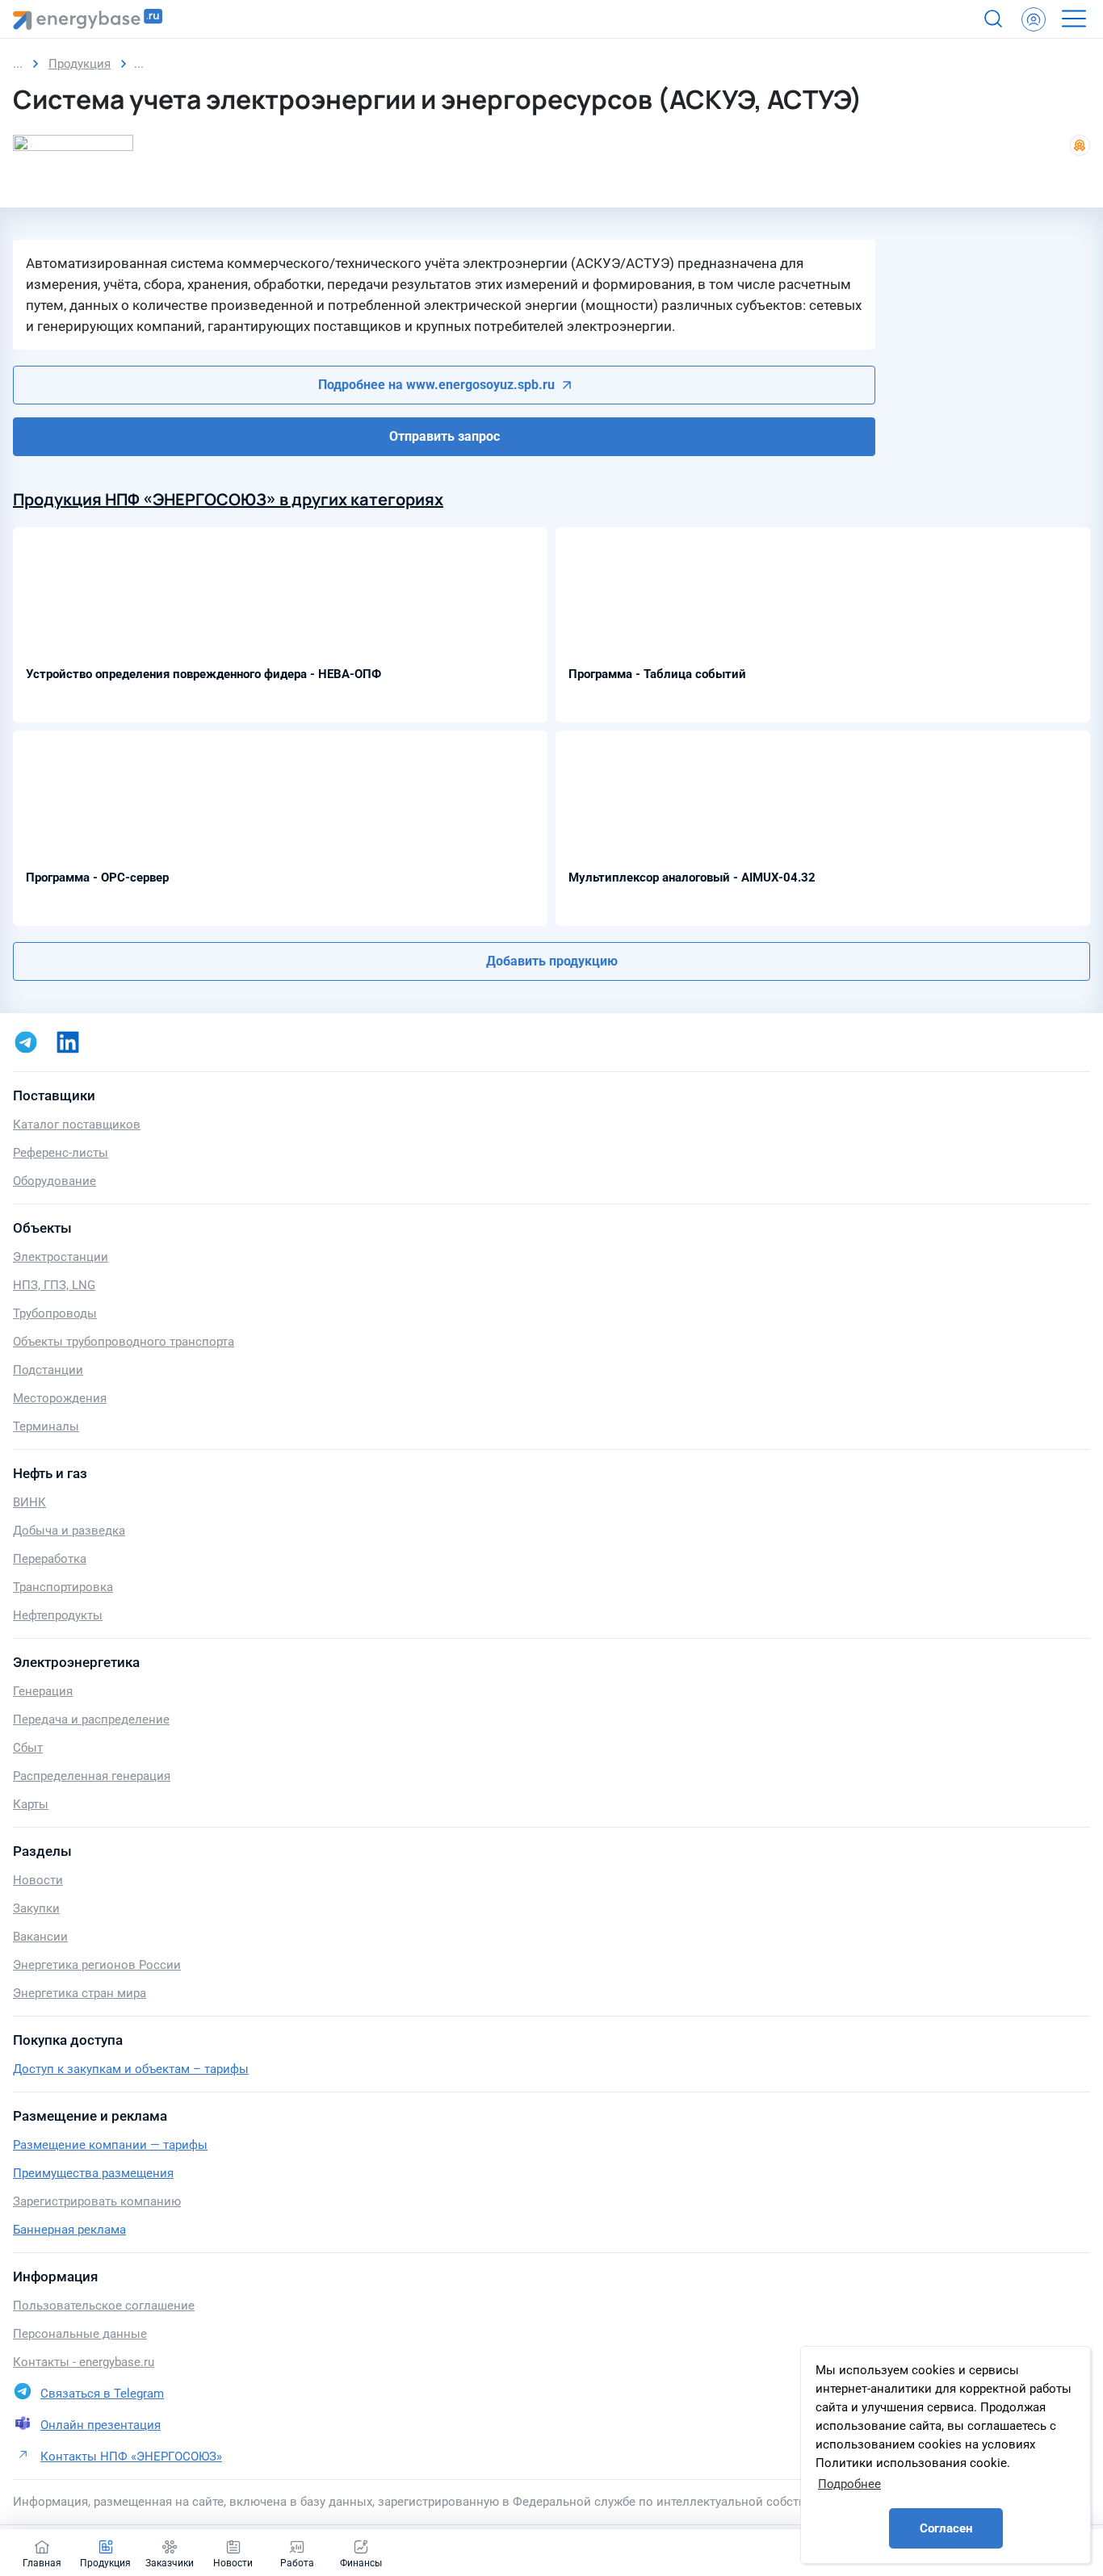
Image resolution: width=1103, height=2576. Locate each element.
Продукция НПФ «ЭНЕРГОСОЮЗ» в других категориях (228, 499)
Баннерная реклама (69, 2230)
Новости (38, 1880)
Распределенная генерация (92, 1776)
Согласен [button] (946, 2528)
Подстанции (48, 1370)
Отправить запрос (445, 436)
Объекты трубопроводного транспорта (124, 1342)
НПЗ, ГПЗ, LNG (54, 1285)
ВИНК (29, 1502)
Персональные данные (80, 2334)
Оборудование (55, 1181)
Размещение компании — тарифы (110, 2145)
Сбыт (28, 1748)
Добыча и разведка (69, 1531)
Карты (31, 1804)
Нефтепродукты (58, 1615)
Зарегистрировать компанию (97, 2201)
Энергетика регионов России (97, 1965)
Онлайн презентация (101, 2425)
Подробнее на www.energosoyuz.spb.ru (436, 385)
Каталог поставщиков (77, 1125)
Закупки (36, 1908)
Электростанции (61, 1257)
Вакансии (40, 1937)
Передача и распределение (91, 1719)
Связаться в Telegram (102, 2394)
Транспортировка (63, 1587)
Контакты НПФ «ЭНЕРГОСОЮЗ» (131, 2457)
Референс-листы (61, 1153)
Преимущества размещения (93, 2173)
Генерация (43, 1691)
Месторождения (60, 1398)
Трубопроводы (55, 1313)
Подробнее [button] (849, 2484)
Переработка (50, 1559)
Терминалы (46, 1426)
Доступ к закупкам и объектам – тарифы (131, 2069)
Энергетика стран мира (80, 1993)
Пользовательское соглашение (104, 2306)
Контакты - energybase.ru (84, 2362)
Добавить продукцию (552, 961)
